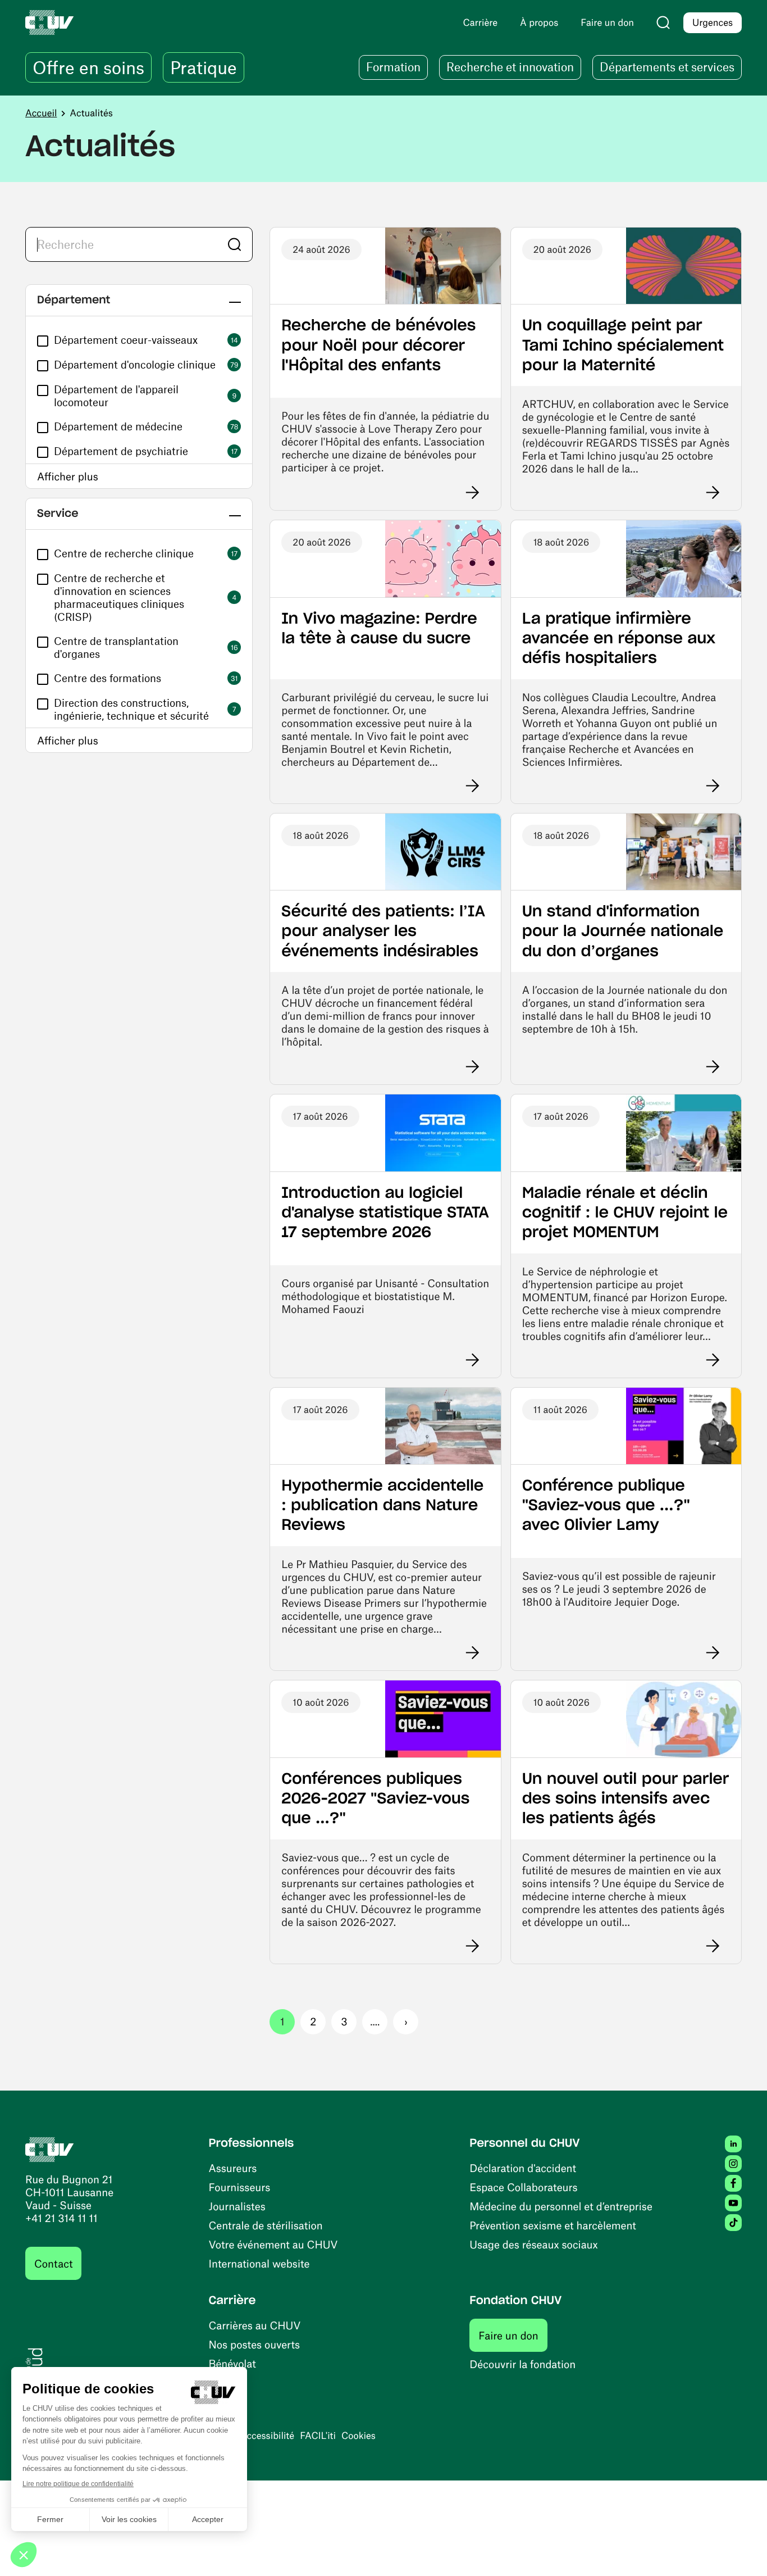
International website (259, 2263)
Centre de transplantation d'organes (116, 647)
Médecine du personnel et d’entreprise (561, 2206)
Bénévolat (232, 2363)
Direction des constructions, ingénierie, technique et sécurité (131, 709)
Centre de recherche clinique (124, 553)
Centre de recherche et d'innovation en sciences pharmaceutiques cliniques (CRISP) (119, 597)
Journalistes (237, 2206)
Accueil (41, 113)
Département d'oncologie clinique (135, 364)
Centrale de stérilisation (266, 2225)
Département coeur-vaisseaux (126, 340)
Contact (53, 2263)
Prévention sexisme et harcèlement (553, 2225)
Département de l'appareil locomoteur (116, 396)
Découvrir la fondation (522, 2364)
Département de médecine (118, 426)
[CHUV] (50, 2148)
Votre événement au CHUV (273, 2244)
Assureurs (233, 2168)
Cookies (359, 2436)
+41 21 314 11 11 (61, 2218)
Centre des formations (108, 678)
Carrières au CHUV (255, 2325)
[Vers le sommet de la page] (742, 2551)
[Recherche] (663, 22)
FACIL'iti (318, 2436)
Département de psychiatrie (121, 451)
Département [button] (74, 300)
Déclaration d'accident (523, 2168)
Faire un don (513, 2335)
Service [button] (58, 514)
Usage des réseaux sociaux (533, 2244)
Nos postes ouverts (255, 2344)
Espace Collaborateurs (523, 2187)
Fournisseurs (240, 2187)
